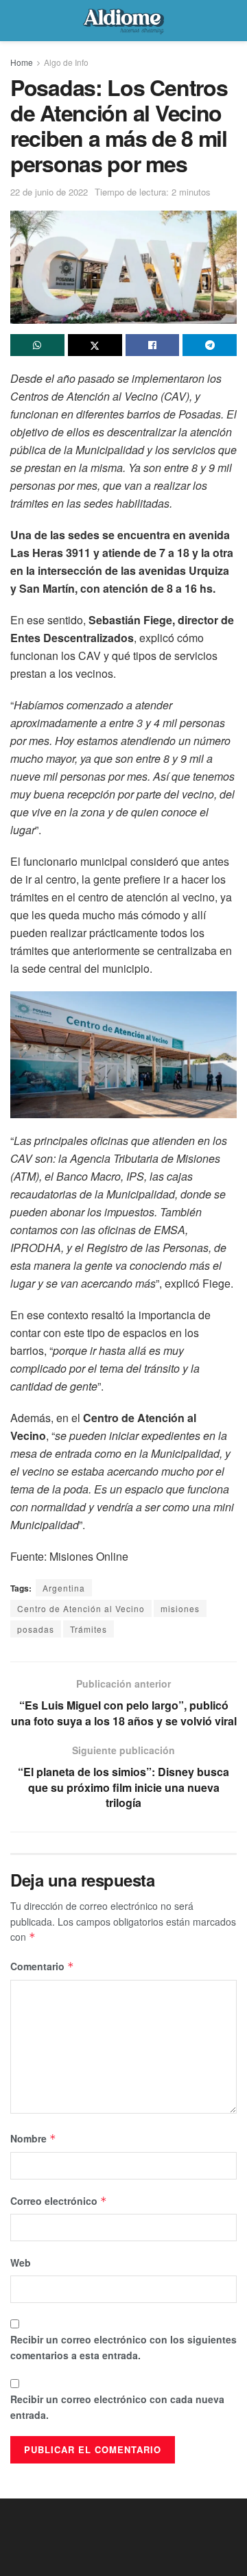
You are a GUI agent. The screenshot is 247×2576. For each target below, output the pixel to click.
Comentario (42, 1966)
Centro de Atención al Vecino (81, 1608)
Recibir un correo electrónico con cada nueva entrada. (117, 2407)
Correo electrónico (59, 2201)
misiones (180, 1608)
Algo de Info (66, 62)
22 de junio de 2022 (49, 192)
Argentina (64, 1588)
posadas (36, 1629)
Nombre (33, 2138)
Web (21, 2262)
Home (22, 62)
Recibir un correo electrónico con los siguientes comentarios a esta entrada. (123, 2347)
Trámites (89, 1629)
